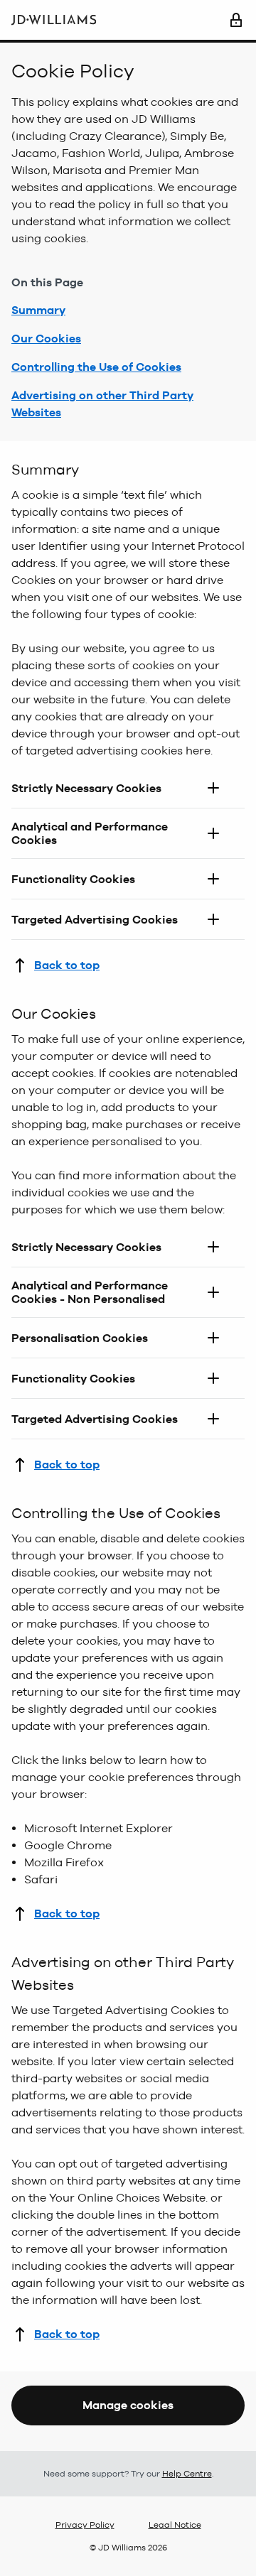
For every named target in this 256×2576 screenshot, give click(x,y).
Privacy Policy (85, 2525)
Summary (38, 310)
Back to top (67, 965)
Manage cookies (128, 2405)
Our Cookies (46, 339)
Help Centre (187, 2474)
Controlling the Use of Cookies (96, 367)
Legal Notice (175, 2525)
